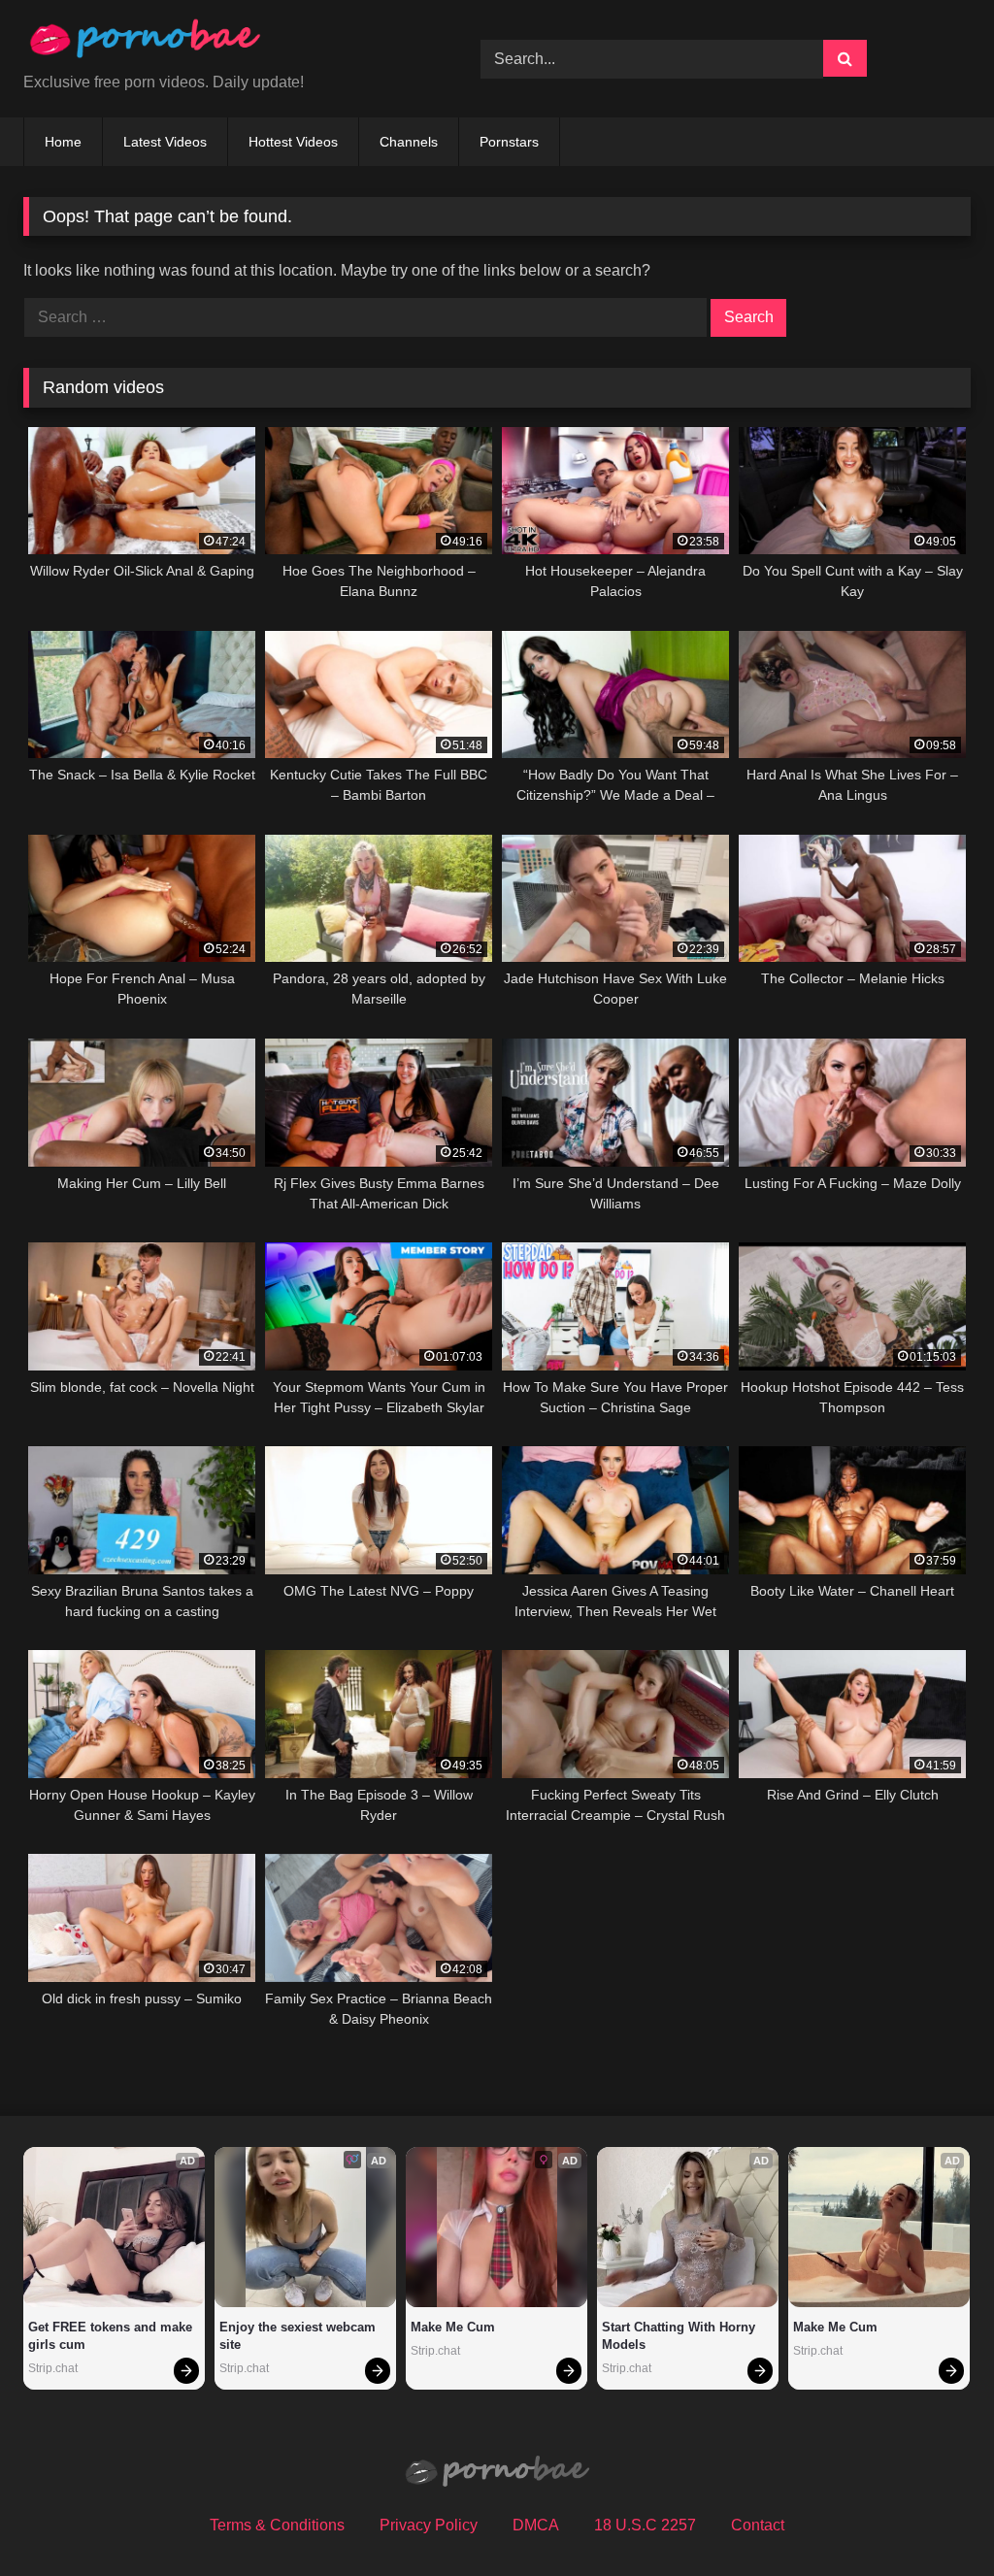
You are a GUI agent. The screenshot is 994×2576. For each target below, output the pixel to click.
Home (63, 142)
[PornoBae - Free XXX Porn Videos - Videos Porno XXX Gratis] (222, 43)
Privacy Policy (429, 2525)
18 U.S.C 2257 (645, 2525)
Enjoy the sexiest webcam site (299, 2336)
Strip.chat (53, 2368)
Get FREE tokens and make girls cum (112, 2336)
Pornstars (509, 142)
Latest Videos (165, 142)
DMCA (536, 2525)
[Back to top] (934, 2518)
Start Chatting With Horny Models (680, 2336)
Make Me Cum (453, 2327)
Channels (409, 142)
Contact (758, 2525)
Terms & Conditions (277, 2525)
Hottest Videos (293, 142)
